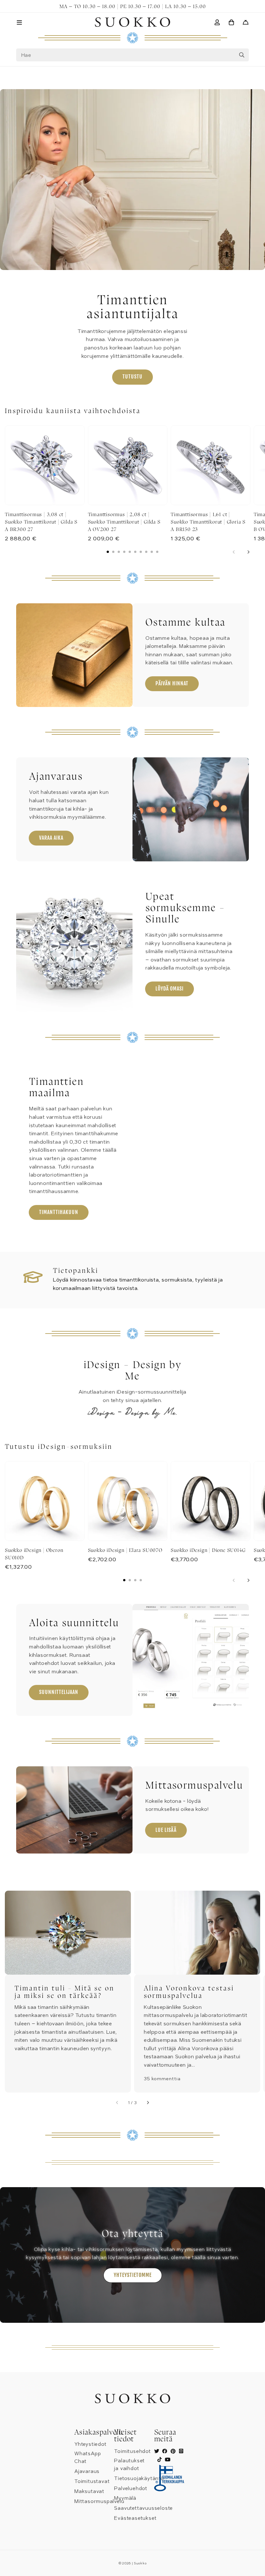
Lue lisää (166, 1830)
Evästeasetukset (135, 2518)
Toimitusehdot (132, 2451)
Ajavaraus (87, 2471)
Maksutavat (89, 2491)
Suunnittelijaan (59, 1692)
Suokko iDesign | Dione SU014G (208, 1550)
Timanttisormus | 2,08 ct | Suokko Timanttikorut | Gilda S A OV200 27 (124, 522)
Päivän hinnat (172, 683)
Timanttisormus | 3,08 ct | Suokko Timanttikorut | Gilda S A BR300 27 (41, 522)
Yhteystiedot (90, 2444)
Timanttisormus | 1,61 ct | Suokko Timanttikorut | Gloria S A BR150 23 (208, 522)
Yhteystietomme (133, 2275)
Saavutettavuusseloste (143, 2508)
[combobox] (132, 55)
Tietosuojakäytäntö (139, 2478)
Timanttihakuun (59, 1212)
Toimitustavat (92, 2481)
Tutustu (132, 377)
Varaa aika (51, 838)
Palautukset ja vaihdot (129, 2465)
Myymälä (125, 2498)
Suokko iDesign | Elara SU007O (125, 1550)
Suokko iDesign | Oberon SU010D (34, 1554)
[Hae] (242, 55)
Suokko (140, 2563)
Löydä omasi (170, 989)
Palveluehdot (131, 2488)
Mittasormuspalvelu (99, 2501)
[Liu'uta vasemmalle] (234, 552)
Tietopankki (76, 1270)
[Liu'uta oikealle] (248, 552)
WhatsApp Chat (88, 2457)
